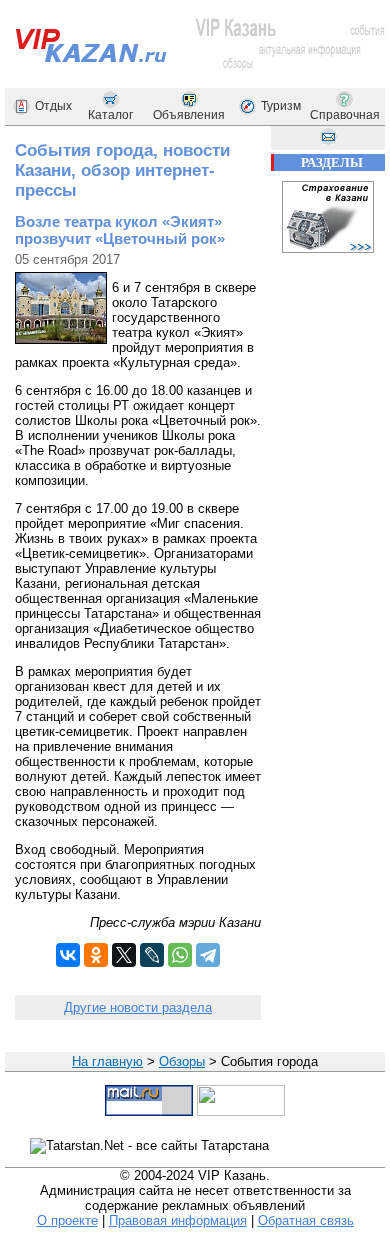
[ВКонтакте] (68, 955)
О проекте (67, 1220)
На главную (107, 1061)
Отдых (53, 106)
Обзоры (182, 1061)
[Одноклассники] (96, 955)
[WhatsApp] (180, 955)
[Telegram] (208, 955)
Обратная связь (306, 1220)
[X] (124, 955)
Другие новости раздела (138, 1007)
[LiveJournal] (152, 955)
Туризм (281, 106)
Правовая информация (178, 1220)
